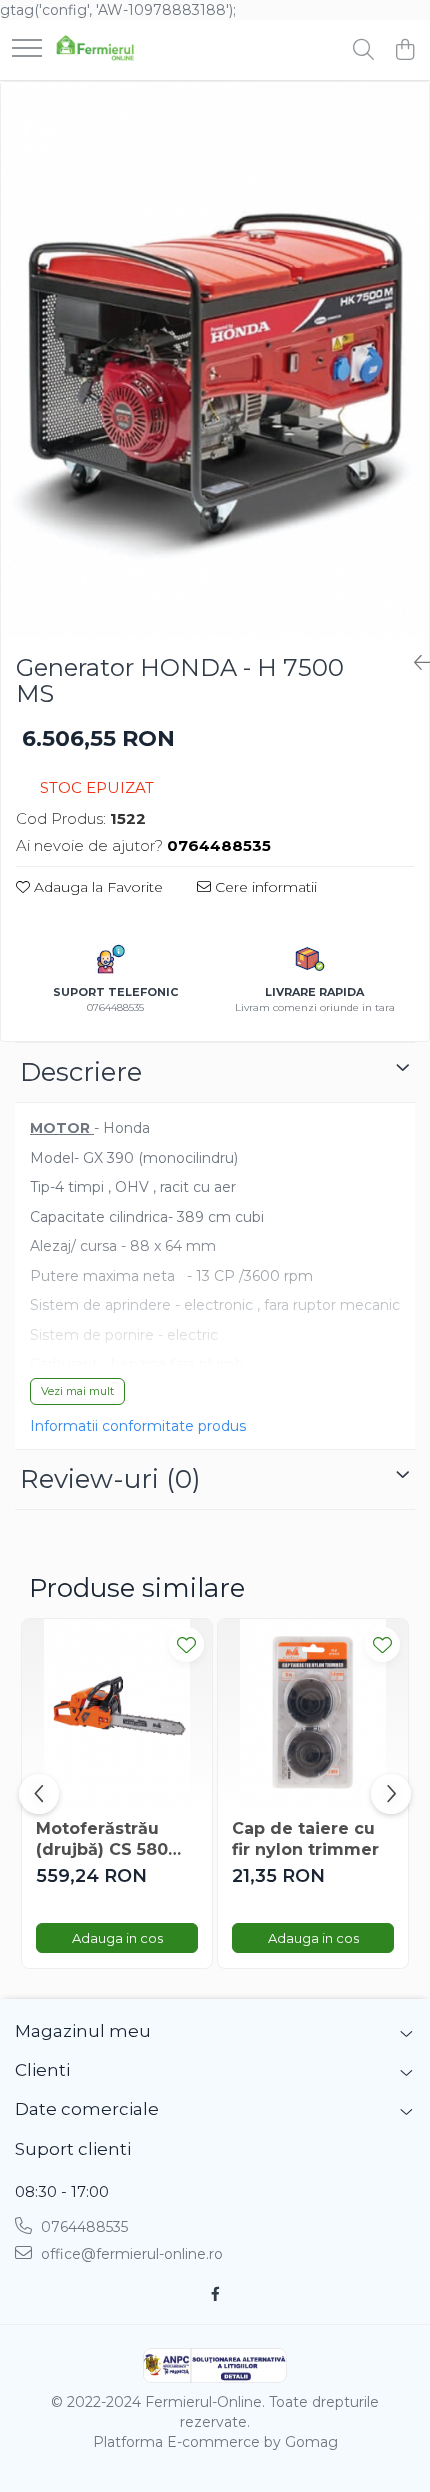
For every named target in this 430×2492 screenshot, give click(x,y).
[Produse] (27, 49)
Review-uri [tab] (110, 1479)
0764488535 (82, 2227)
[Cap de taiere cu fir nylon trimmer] (313, 1714)
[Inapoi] (414, 663)
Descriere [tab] (81, 1072)
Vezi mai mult (77, 1391)
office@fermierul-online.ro (130, 2254)
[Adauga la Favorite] (186, 1644)
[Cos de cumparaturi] (404, 50)
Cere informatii (264, 887)
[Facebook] (215, 2294)
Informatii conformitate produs (138, 1426)
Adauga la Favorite (96, 887)
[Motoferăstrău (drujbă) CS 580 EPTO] (117, 1714)
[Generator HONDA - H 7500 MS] (215, 360)
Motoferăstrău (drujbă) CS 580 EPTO (102, 1840)
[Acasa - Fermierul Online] (95, 50)
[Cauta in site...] (363, 50)
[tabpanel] (215, 360)
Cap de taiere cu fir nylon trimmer (305, 1839)
